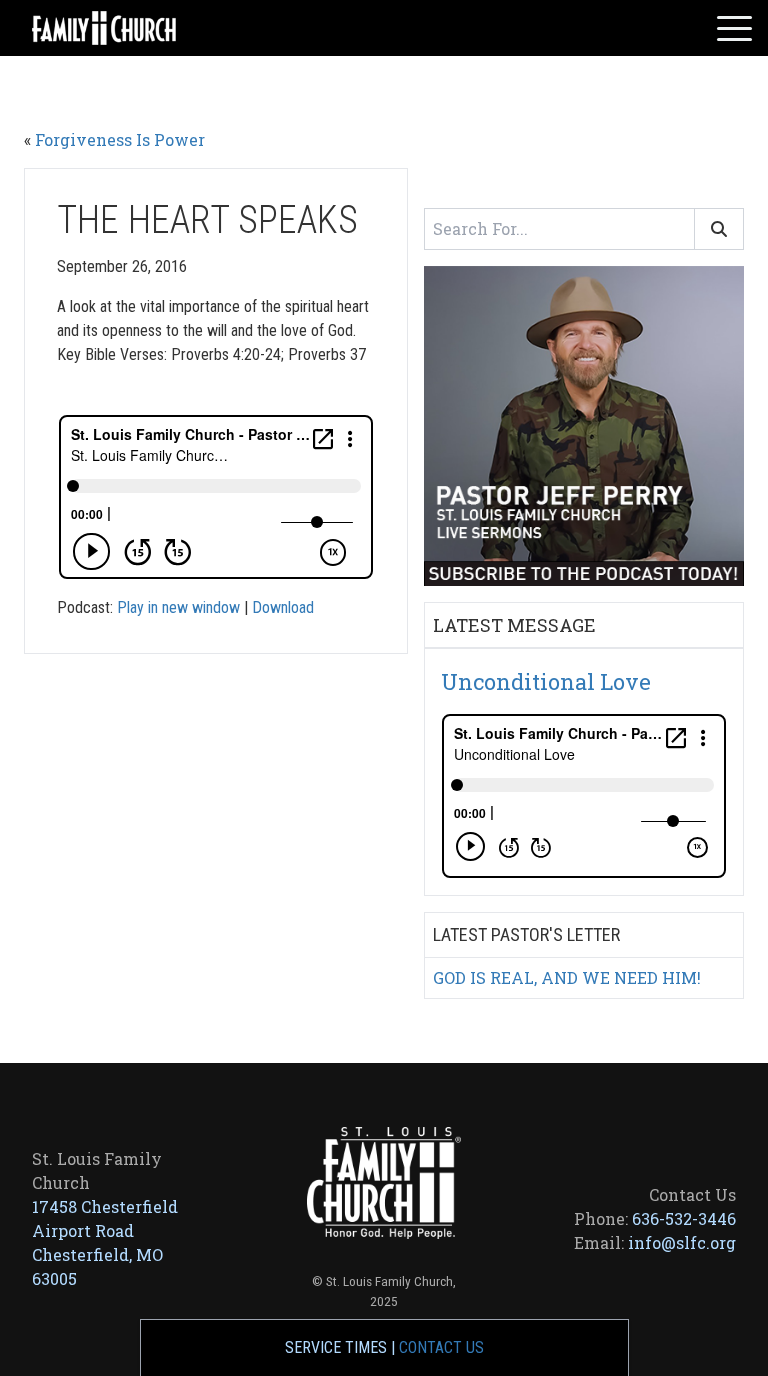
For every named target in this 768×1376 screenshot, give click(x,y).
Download (283, 607)
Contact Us (441, 1347)
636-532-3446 (684, 1218)
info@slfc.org (682, 1242)
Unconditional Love (546, 681)
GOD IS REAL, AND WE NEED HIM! (567, 977)
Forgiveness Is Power (120, 139)
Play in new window (178, 607)
